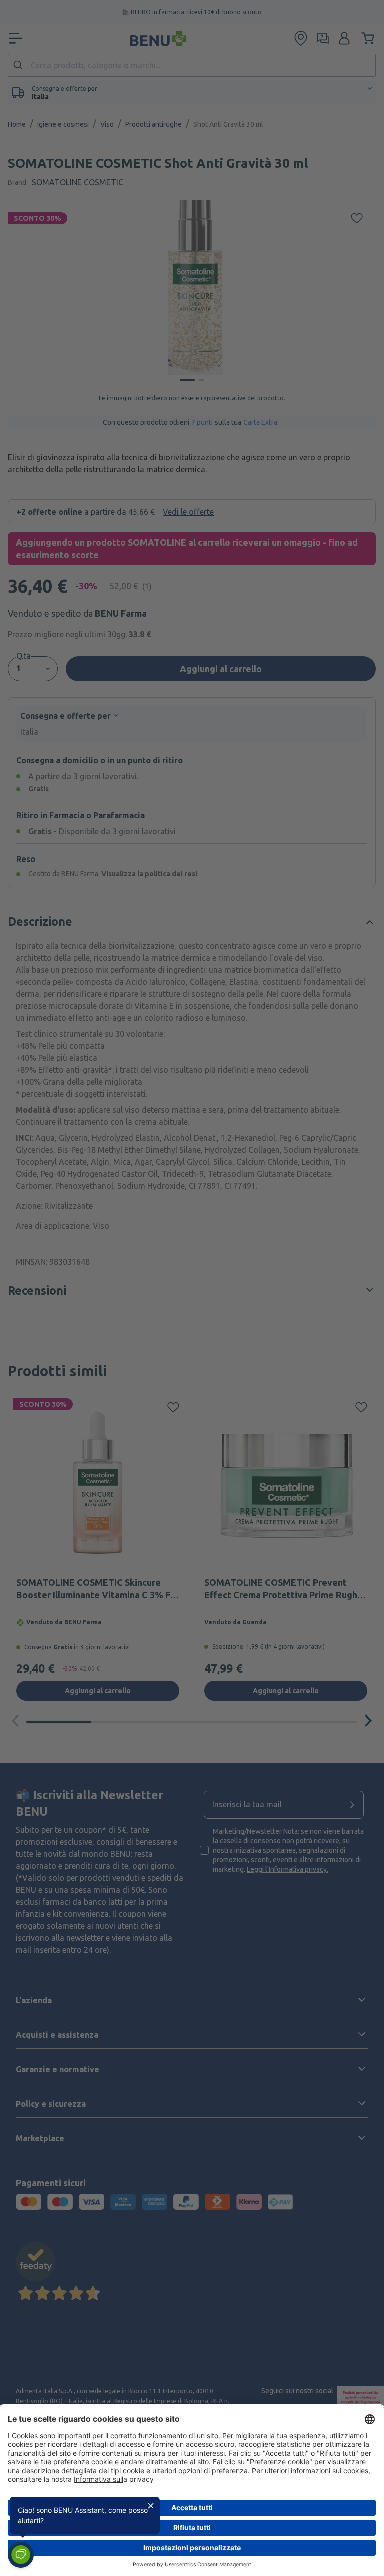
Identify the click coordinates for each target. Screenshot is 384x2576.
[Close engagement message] (151, 2506)
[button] (21, 2555)
